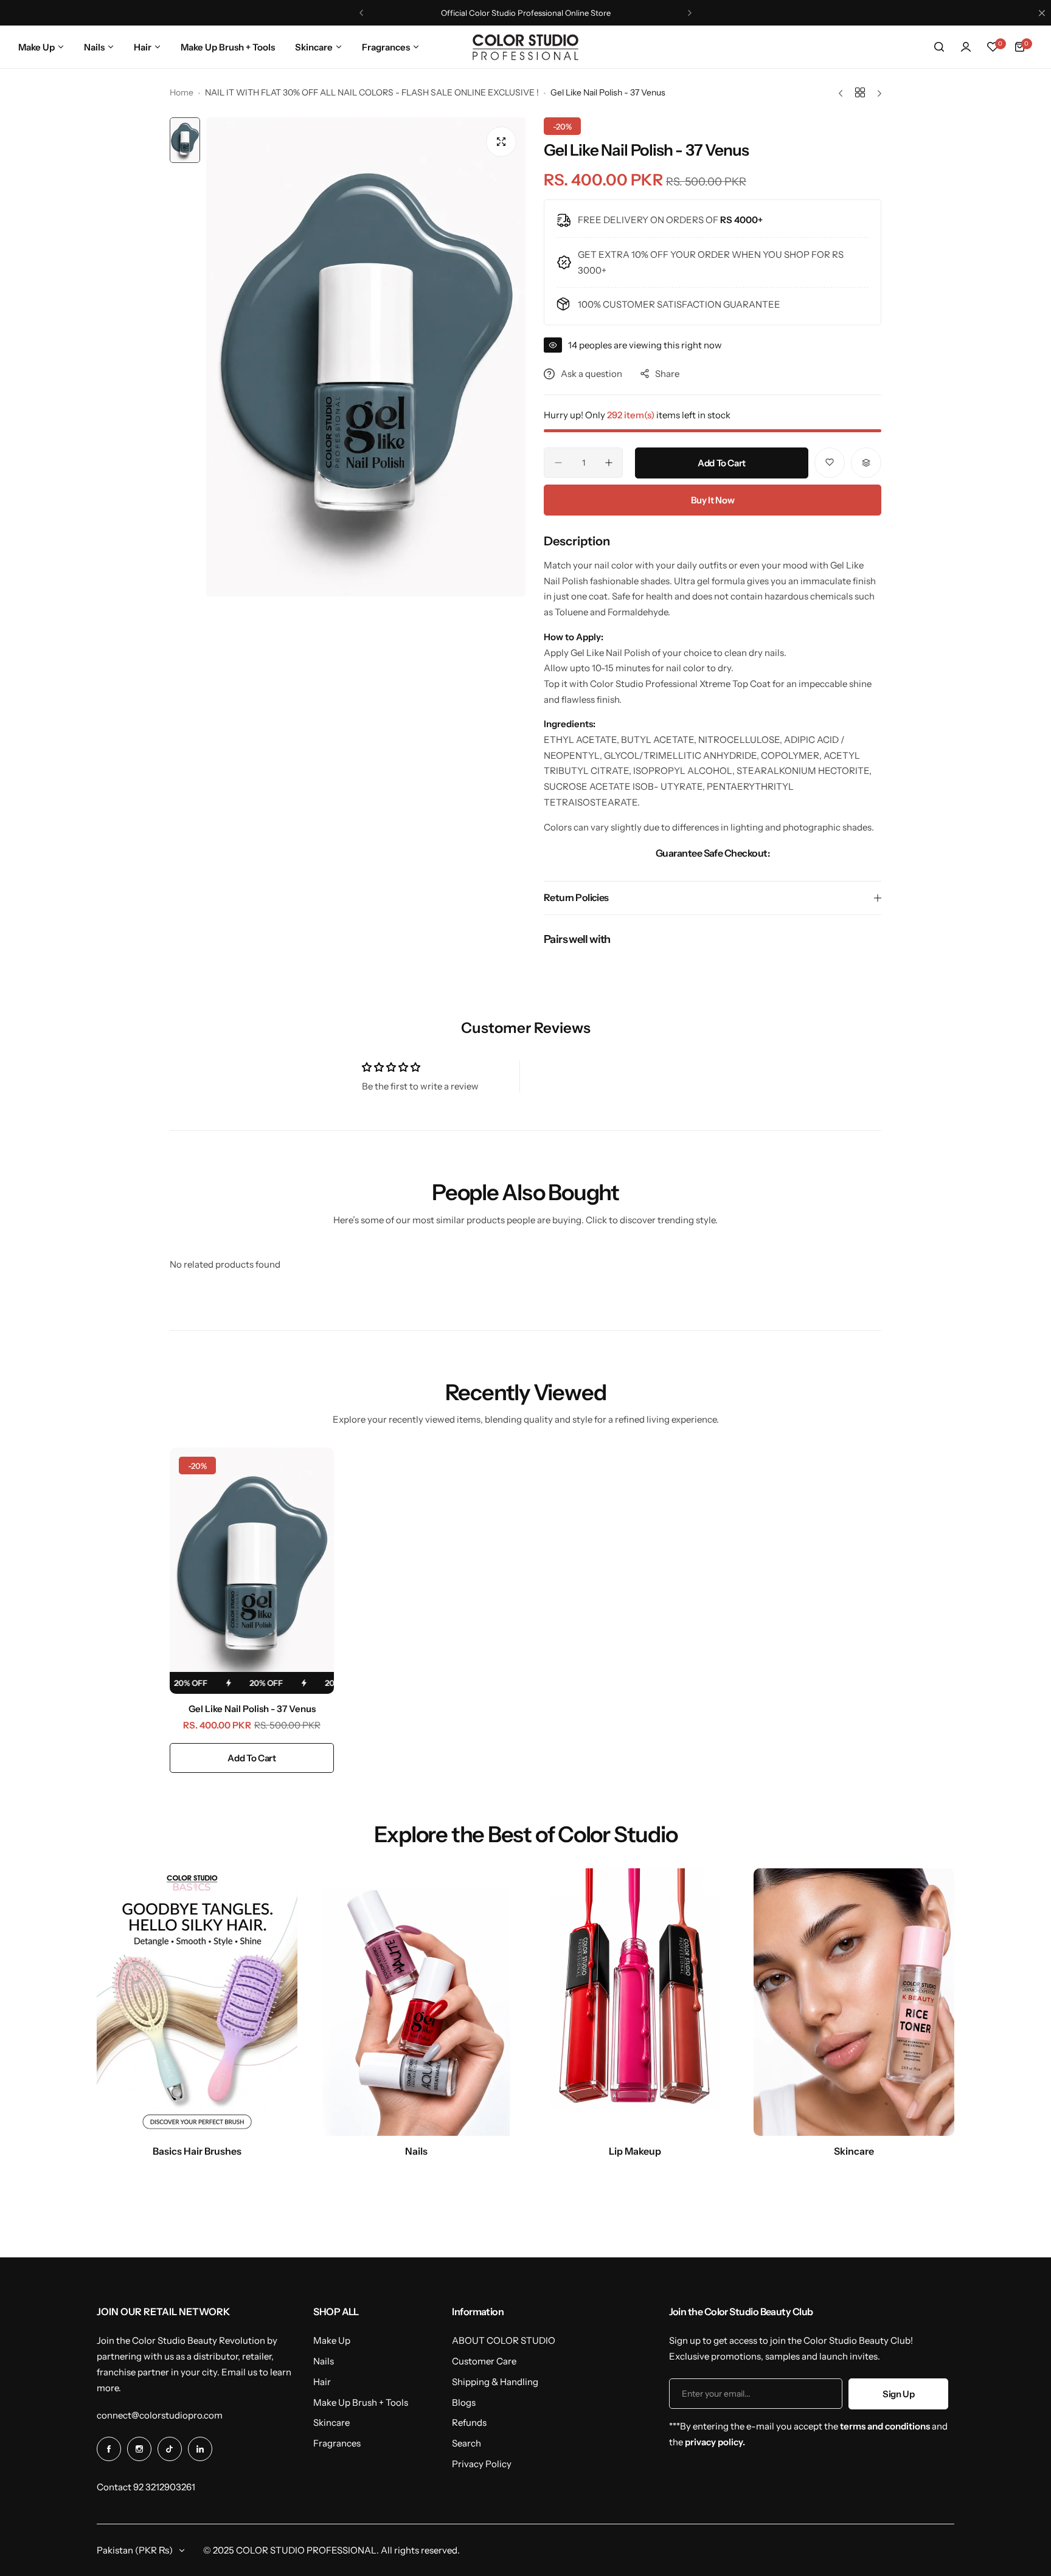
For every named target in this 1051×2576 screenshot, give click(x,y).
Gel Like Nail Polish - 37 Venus (252, 1709)
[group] (366, 357)
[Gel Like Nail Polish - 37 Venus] (252, 1571)
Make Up (332, 2340)
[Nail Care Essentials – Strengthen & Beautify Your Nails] (416, 2002)
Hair (322, 2382)
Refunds (469, 2422)
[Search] (939, 47)
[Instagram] (139, 2449)
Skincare (331, 2422)
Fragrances (337, 2443)
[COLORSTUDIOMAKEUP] (525, 47)
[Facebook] (109, 2449)
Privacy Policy (482, 2464)
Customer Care (484, 2361)
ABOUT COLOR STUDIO (504, 2340)
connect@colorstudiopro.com (160, 2415)
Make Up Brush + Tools (361, 2402)
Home (182, 92)
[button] (361, 13)
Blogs (464, 2402)
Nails (324, 2361)
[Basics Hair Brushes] (197, 2002)
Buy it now (713, 500)
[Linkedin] (200, 2449)
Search (467, 2443)
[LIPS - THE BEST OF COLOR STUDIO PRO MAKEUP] (635, 2002)
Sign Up (898, 2394)
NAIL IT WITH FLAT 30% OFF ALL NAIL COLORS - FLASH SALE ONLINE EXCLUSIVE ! (372, 92)
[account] (966, 47)
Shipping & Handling (495, 2382)
